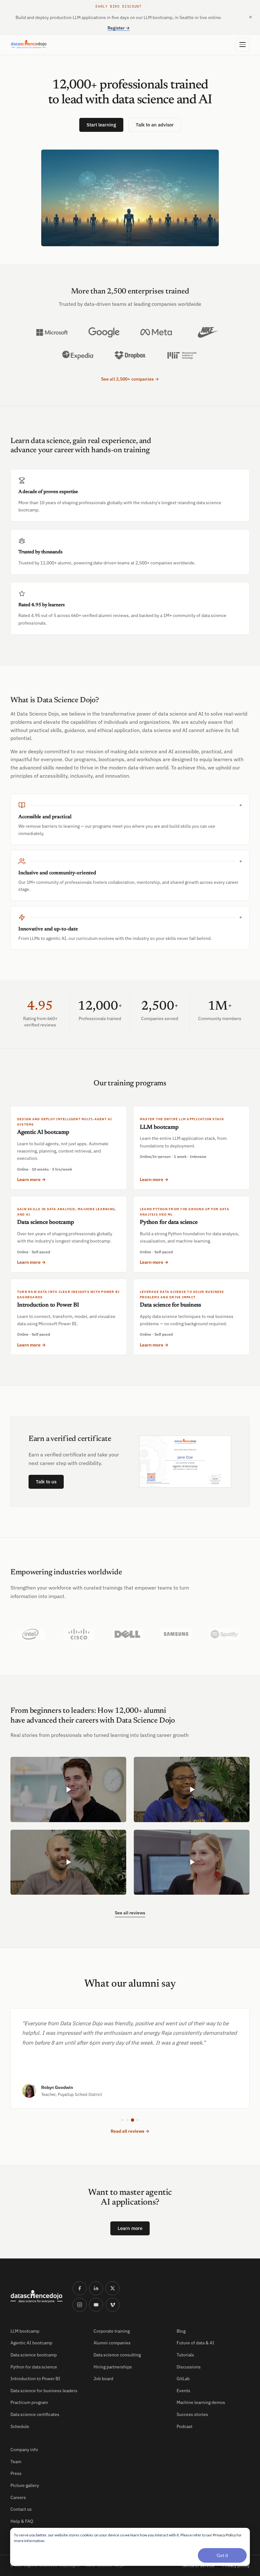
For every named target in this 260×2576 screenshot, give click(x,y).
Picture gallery (25, 2485)
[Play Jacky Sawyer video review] (192, 1862)
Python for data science (34, 2367)
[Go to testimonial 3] (133, 2120)
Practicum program (29, 2402)
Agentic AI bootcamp (31, 2343)
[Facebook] (80, 2288)
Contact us (21, 2509)
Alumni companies (112, 2343)
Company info (24, 2450)
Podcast (185, 2426)
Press (16, 2473)
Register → (119, 28)
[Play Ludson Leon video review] (192, 1789)
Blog (181, 2331)
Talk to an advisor (155, 125)
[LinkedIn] (96, 2288)
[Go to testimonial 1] (122, 2120)
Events (183, 2391)
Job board (103, 2379)
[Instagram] (80, 2305)
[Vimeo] (113, 2305)
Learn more (130, 2228)
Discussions (189, 2367)
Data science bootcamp (34, 2355)
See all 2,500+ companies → (130, 379)
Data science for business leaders (44, 2391)
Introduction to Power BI (35, 2379)
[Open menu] (243, 45)
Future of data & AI (195, 2343)
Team (16, 2462)
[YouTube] (96, 2305)
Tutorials (185, 2355)
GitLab (183, 2379)
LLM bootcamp (25, 2331)
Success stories (192, 2414)
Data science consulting (117, 2355)
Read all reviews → (130, 2131)
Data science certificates (35, 2414)
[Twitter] (113, 2288)
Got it (222, 2555)
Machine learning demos (201, 2402)
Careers (18, 2497)
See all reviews (130, 1913)
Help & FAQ (22, 2521)
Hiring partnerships (113, 2367)
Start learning (101, 125)
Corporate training (112, 2331)
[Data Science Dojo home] (36, 2297)
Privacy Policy (224, 2535)
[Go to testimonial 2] (127, 2120)
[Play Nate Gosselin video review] (68, 1862)
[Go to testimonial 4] (138, 2120)
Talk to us (46, 1482)
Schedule (20, 2426)
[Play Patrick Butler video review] (68, 1789)
